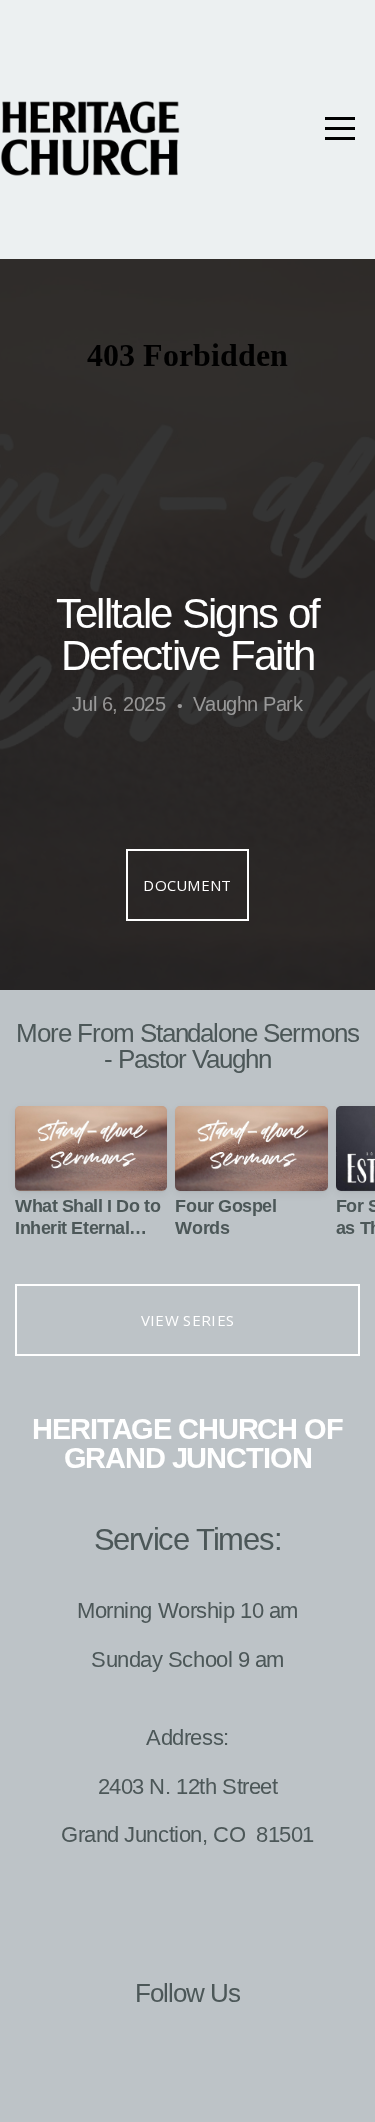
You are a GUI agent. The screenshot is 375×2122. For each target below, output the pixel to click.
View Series (187, 1320)
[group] (91, 1180)
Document (187, 885)
